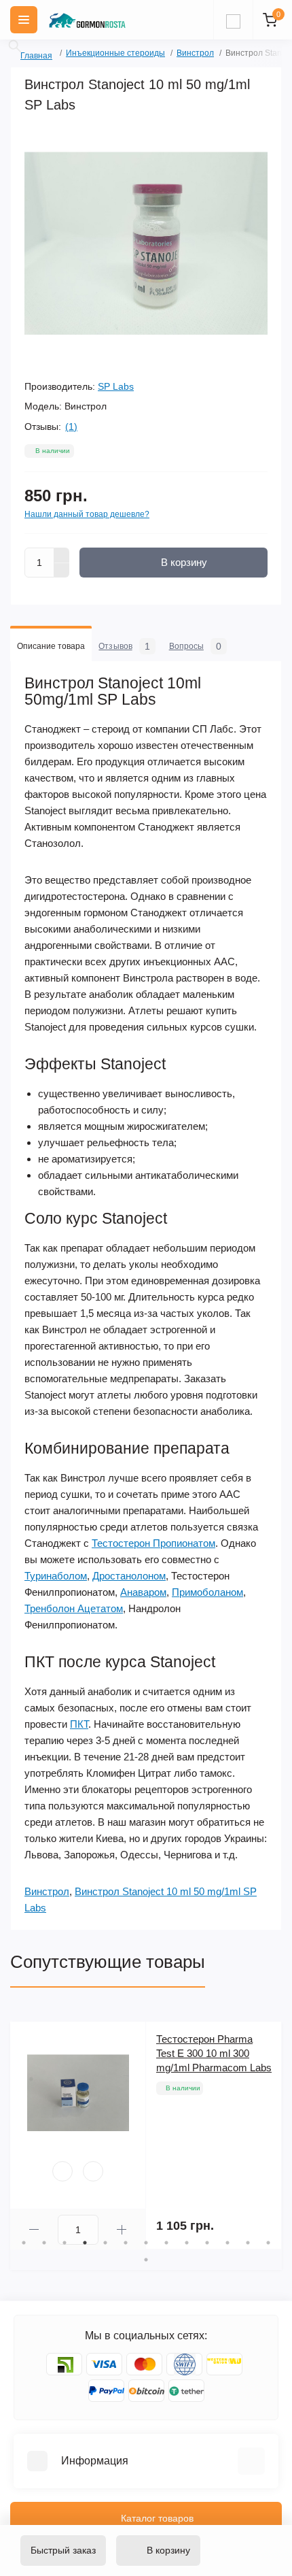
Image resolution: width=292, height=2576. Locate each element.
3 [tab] (65, 2243)
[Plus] (62, 555)
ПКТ (79, 1724)
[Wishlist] (62, 2171)
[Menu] (24, 20)
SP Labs (116, 386)
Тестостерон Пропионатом (153, 1543)
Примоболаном (207, 1592)
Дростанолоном (129, 1576)
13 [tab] (268, 2243)
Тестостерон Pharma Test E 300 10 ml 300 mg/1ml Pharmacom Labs (214, 2053)
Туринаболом (56, 1576)
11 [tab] (227, 2243)
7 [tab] (146, 2243)
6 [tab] (126, 2243)
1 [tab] (24, 2243)
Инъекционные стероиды (115, 53)
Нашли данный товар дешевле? (87, 514)
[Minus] (62, 571)
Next (275, 2136)
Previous (17, 2136)
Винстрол (195, 53)
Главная (25, 54)
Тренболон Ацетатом (74, 1608)
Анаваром (143, 1592)
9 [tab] (187, 2243)
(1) (71, 426)
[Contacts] (233, 20)
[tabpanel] (146, 2136)
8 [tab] (166, 2243)
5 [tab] (105, 2243)
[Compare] (93, 2171)
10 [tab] (207, 2243)
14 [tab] (146, 2260)
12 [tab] (248, 2243)
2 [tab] (44, 2243)
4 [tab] (85, 2243)
